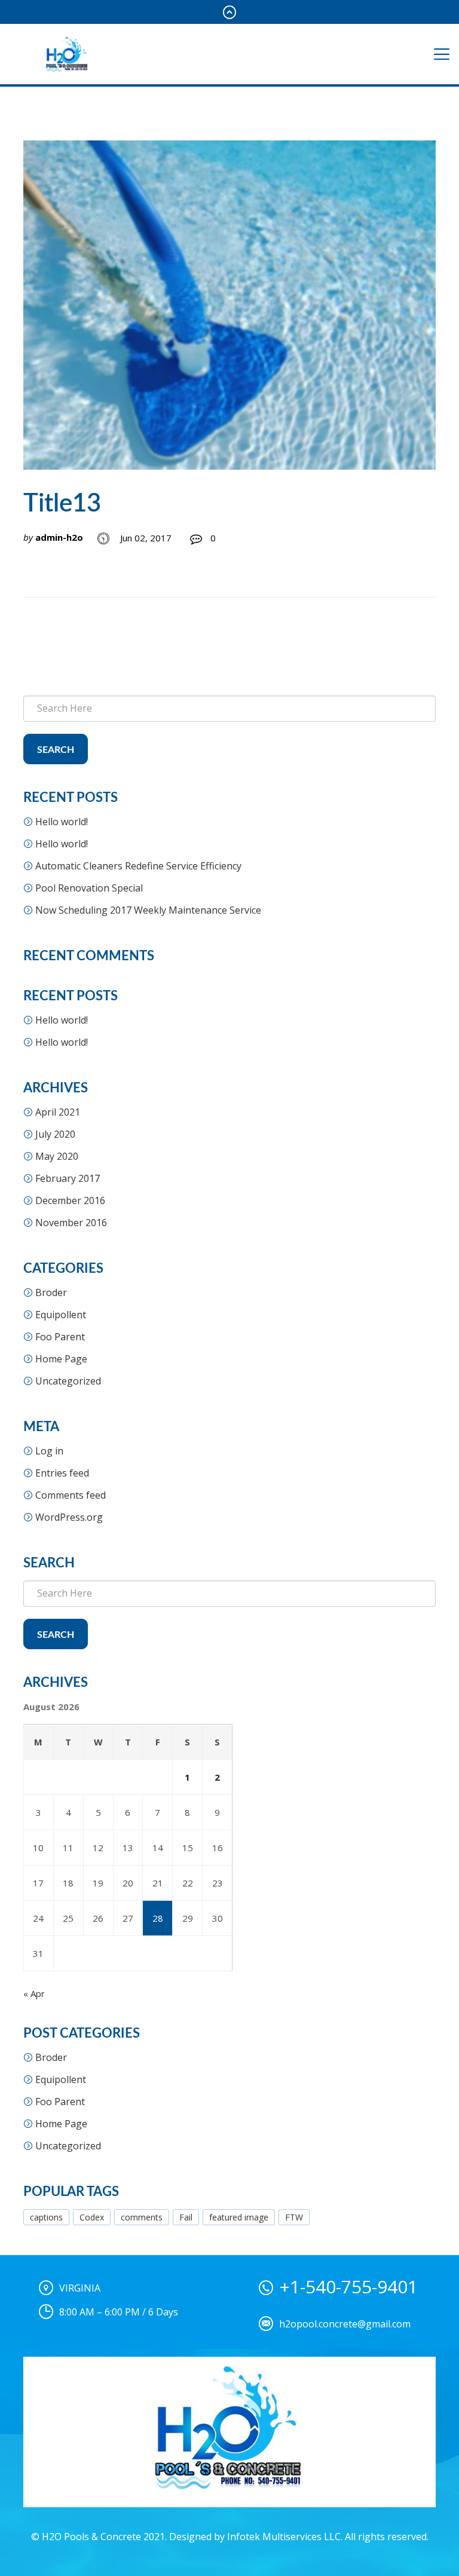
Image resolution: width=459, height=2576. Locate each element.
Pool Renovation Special (89, 888)
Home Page (61, 1359)
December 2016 (70, 1200)
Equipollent (61, 1315)
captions (46, 2217)
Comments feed (71, 1495)
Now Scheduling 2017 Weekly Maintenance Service (148, 910)
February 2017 (68, 1178)
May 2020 (57, 1156)
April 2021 (58, 1112)
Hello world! (62, 822)
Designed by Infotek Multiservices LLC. (256, 2537)
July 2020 (55, 1134)
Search (56, 750)
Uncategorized (68, 1381)
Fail (186, 2217)
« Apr (34, 1993)
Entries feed (62, 1473)
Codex (92, 2217)
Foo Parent (60, 1337)
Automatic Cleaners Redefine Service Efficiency (138, 866)
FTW (294, 2217)
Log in (49, 1451)
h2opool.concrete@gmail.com (345, 2324)
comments (142, 2217)
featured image (239, 2217)
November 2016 (71, 1223)
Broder (51, 1292)
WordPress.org (69, 1517)
